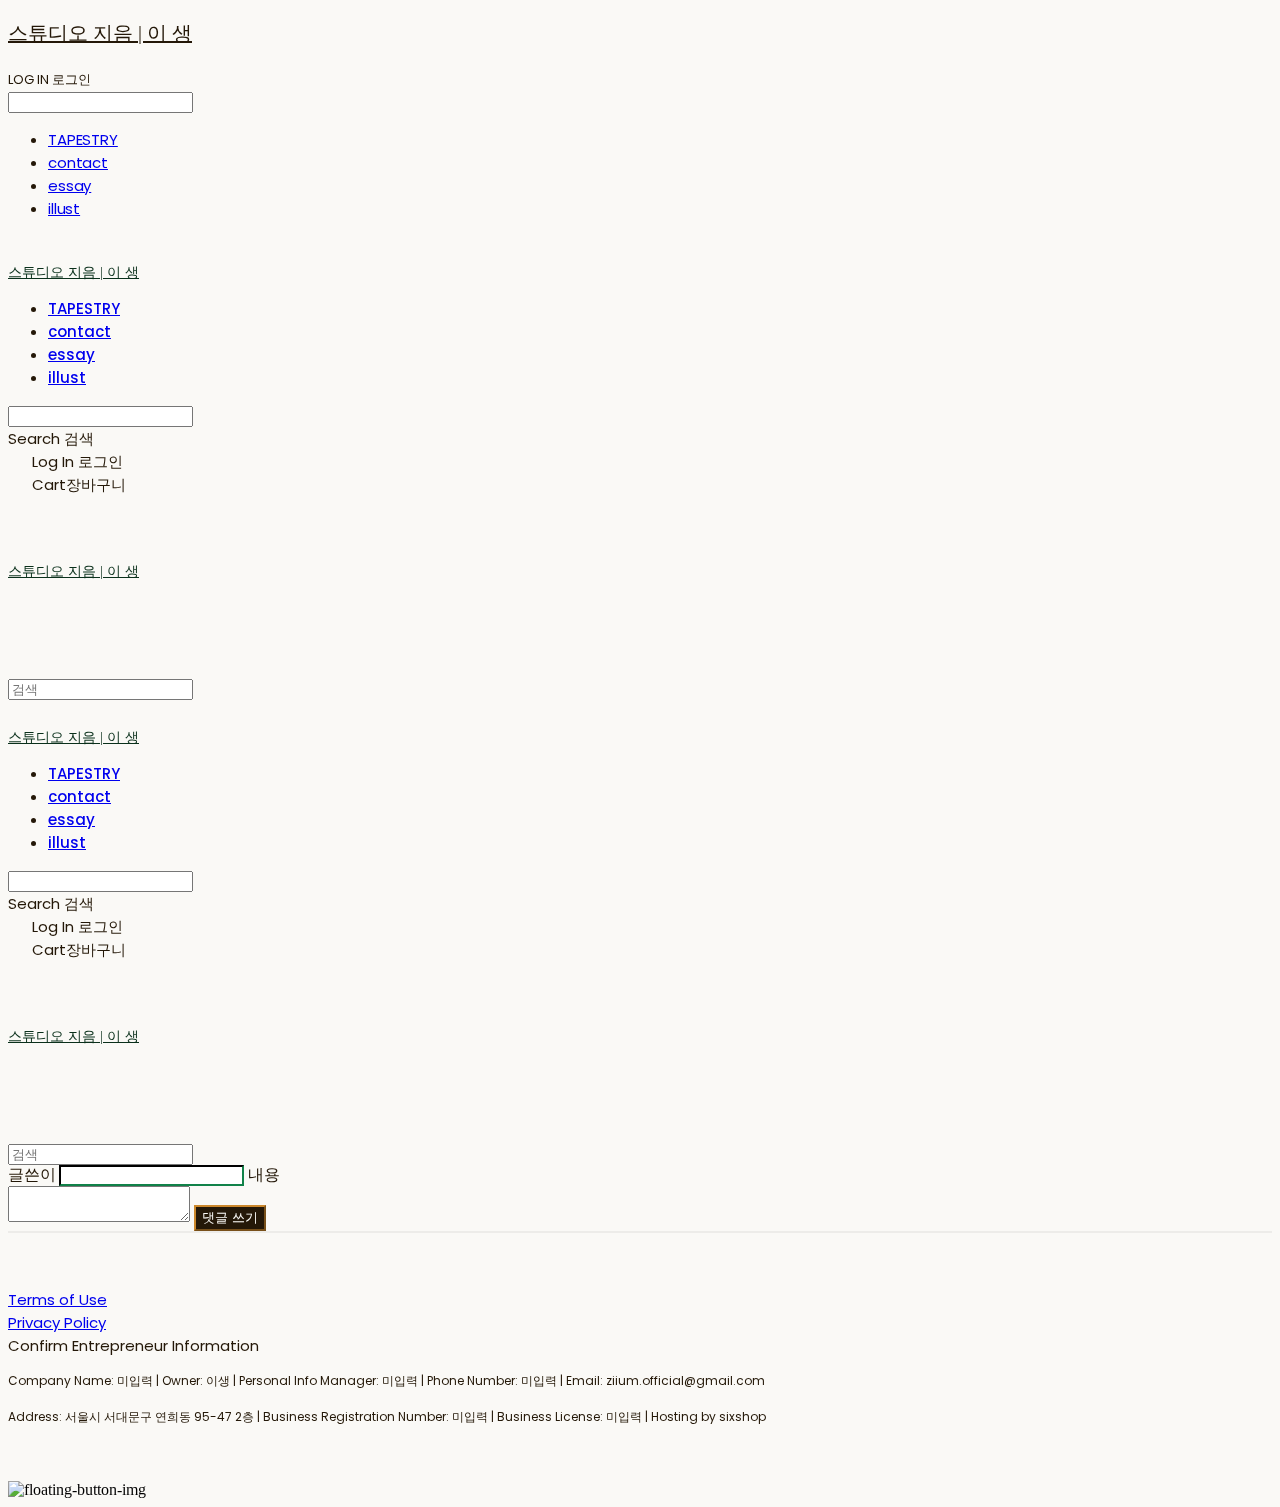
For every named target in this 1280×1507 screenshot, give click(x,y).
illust (64, 208)
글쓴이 (32, 1174)
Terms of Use (57, 1299)
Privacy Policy (57, 1322)
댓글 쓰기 (230, 1217)
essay (69, 185)
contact (78, 162)
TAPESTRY (83, 139)
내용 (264, 1174)
